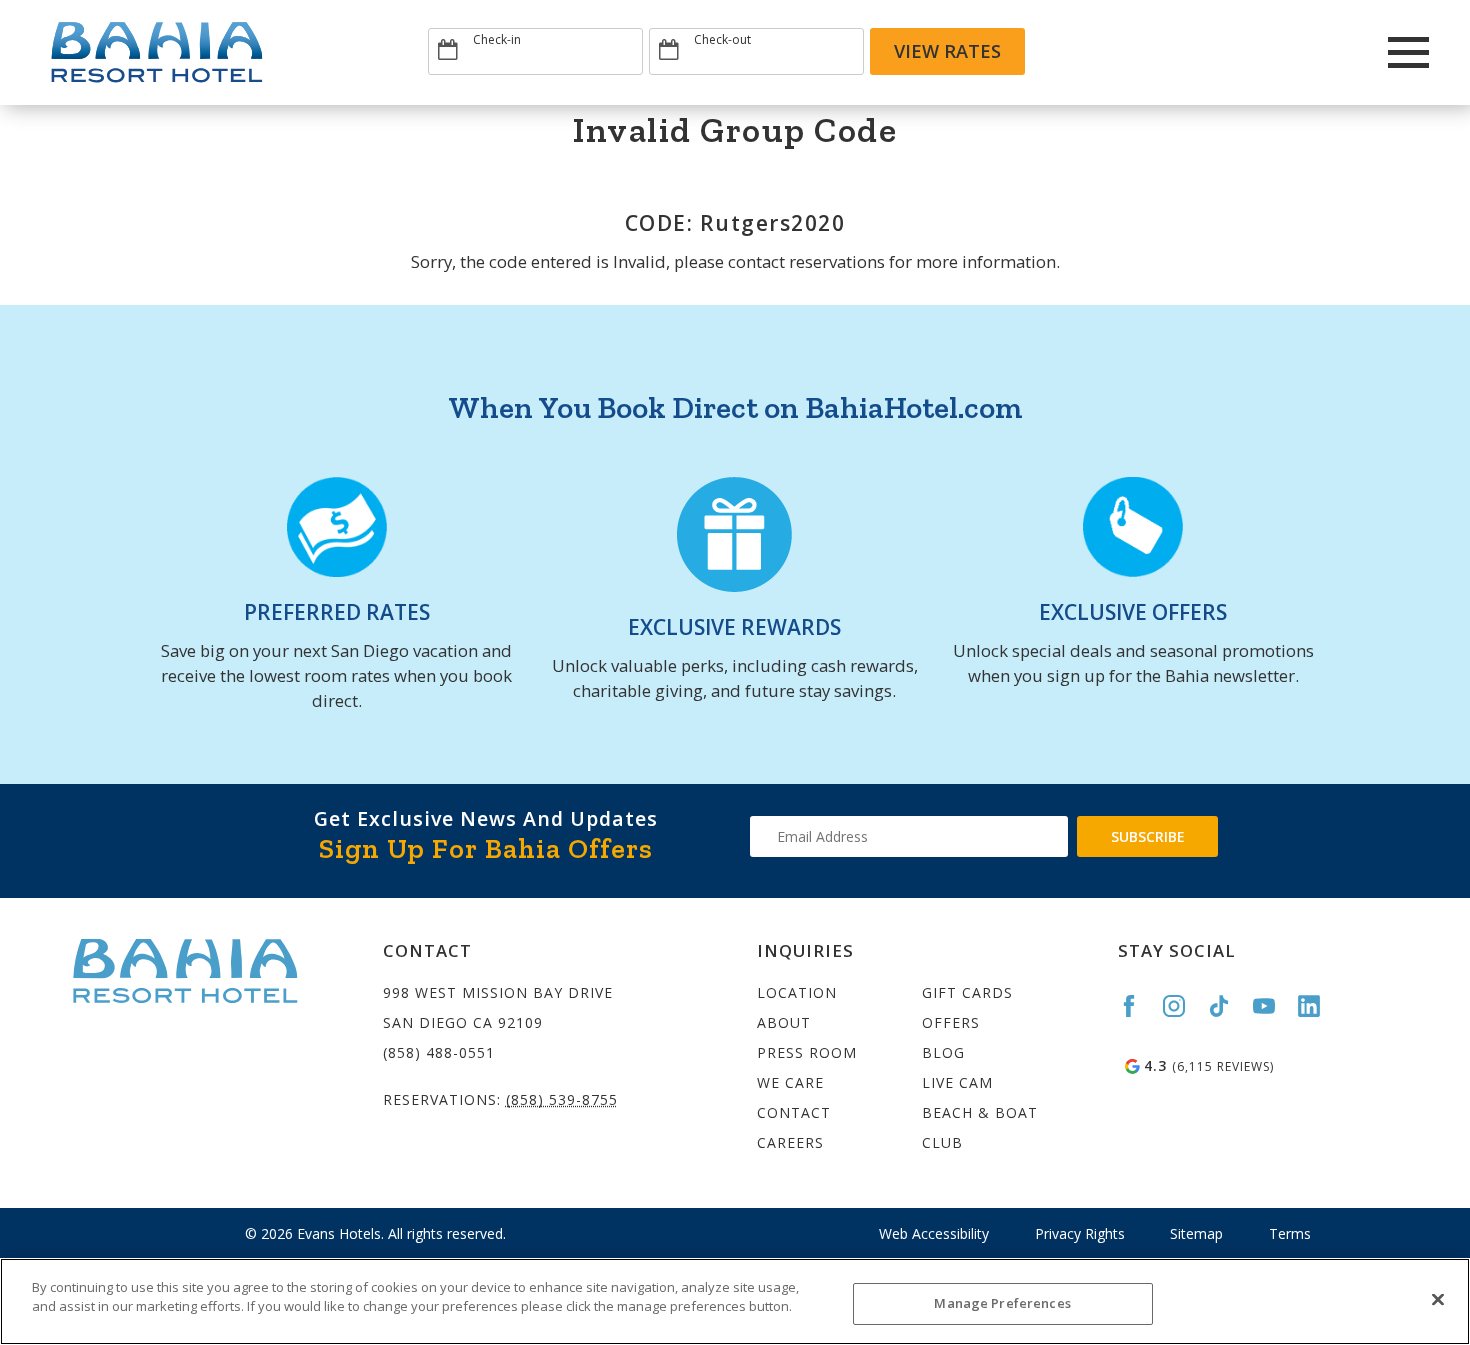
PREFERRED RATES (337, 612)
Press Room (807, 1052)
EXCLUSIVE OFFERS (1133, 612)
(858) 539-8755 (562, 1099)
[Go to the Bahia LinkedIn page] (1318, 1006)
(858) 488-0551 (439, 1052)
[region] (735, 1301)
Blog (943, 1052)
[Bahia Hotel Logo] (234, 52)
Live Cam (957, 1082)
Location (797, 992)
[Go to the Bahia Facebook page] (1138, 1006)
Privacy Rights (1080, 1233)
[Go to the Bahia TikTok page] (1228, 1006)
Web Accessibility (934, 1233)
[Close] (1438, 1299)
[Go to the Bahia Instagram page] (1183, 1006)
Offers (951, 1022)
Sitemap (1196, 1233)
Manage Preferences (1002, 1303)
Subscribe (1148, 836)
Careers (790, 1142)
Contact (794, 1112)
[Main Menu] (1408, 52)
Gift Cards (967, 992)
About (784, 1022)
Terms (1290, 1233)
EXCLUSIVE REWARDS (734, 627)
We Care (790, 1082)
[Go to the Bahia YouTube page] (1273, 1006)
